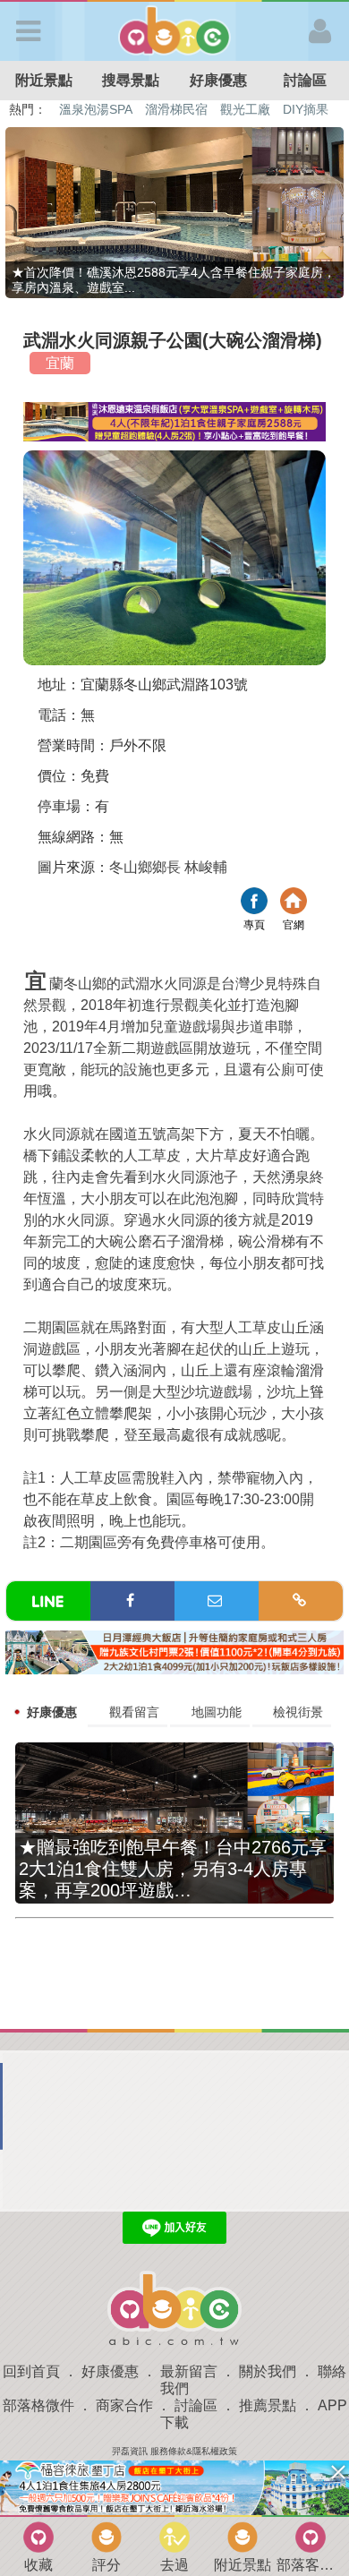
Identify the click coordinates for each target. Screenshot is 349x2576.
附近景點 (44, 80)
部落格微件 (38, 2405)
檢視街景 (298, 1712)
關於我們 (268, 2371)
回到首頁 (31, 2371)
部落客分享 (311, 2565)
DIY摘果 (306, 109)
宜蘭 (60, 363)
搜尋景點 (131, 80)
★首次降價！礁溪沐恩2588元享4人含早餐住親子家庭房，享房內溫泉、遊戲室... (174, 280)
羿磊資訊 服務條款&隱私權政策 (174, 2451)
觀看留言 (134, 1712)
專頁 (254, 903)
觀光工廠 (245, 109)
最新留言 (189, 2371)
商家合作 (124, 2405)
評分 (106, 2565)
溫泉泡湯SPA (96, 109)
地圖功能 (217, 1712)
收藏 (38, 2565)
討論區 (196, 2405)
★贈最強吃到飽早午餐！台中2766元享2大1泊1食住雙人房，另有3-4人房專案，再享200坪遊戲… (173, 1869)
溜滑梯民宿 (176, 109)
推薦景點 (268, 2405)
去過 (174, 2565)
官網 (294, 903)
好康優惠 (218, 80)
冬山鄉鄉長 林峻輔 (168, 867)
